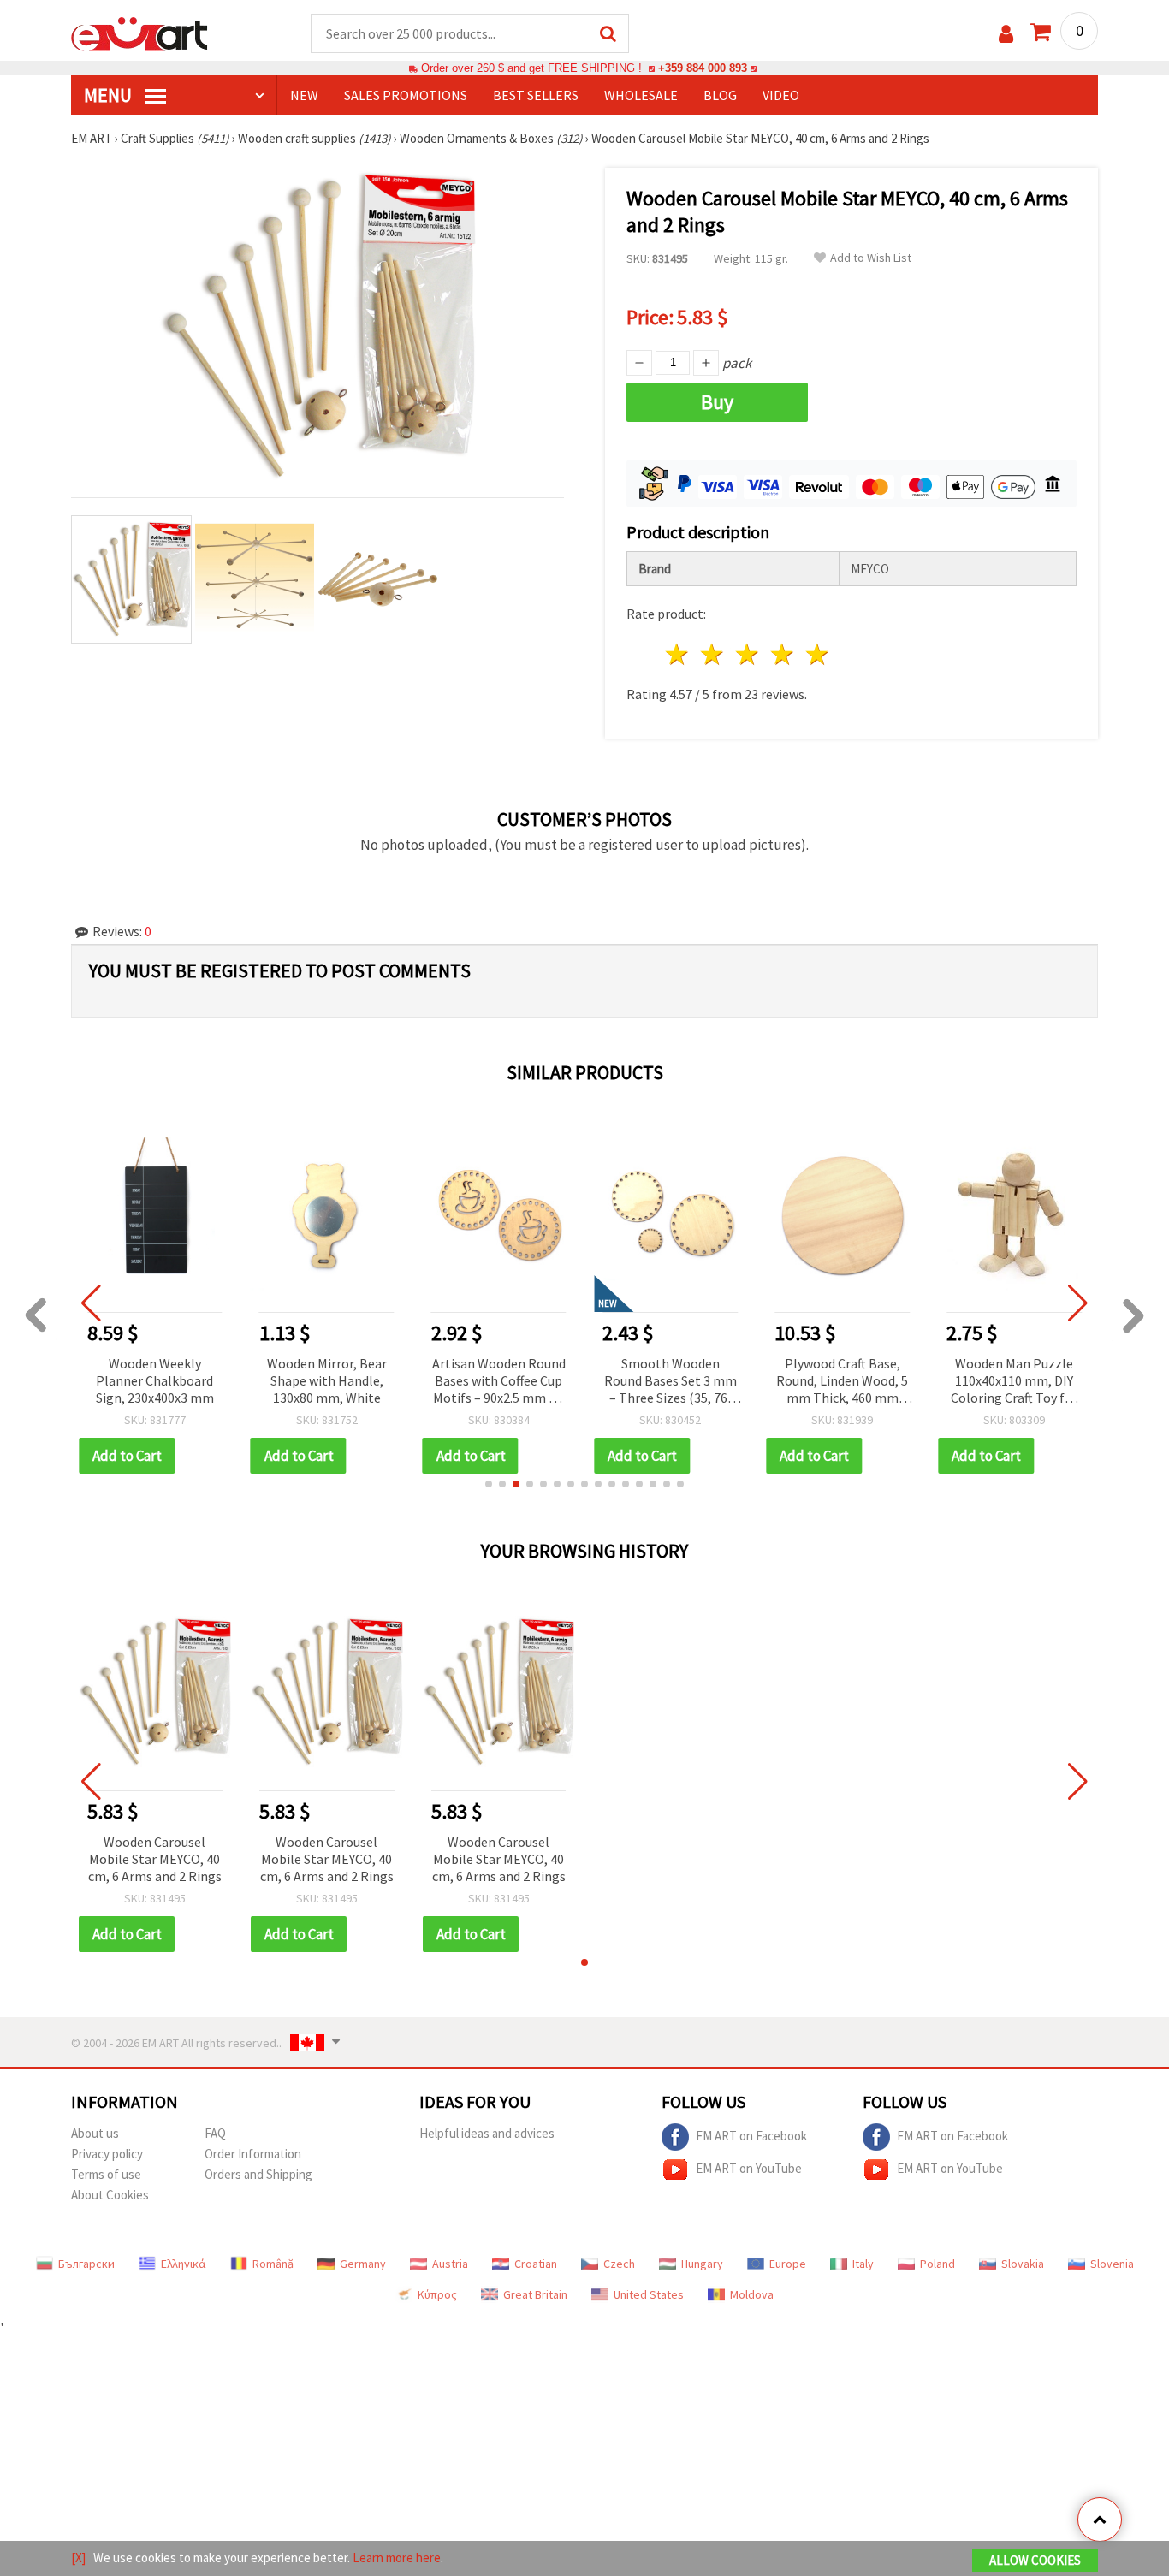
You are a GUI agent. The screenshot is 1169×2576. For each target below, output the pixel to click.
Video (781, 95)
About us (95, 2133)
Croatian (536, 2264)
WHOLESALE (641, 95)
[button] (489, 1484)
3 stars (748, 654)
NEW (304, 95)
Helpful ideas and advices (487, 2133)
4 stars (783, 654)
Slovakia (1023, 2264)
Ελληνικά (184, 2264)
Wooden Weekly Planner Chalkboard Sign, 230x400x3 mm (155, 1380)
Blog (720, 95)
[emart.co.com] (139, 33)
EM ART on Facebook (751, 2136)
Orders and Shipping (258, 2174)
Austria (450, 2264)
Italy (863, 2264)
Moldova (752, 2294)
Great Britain (535, 2294)
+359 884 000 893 (703, 68)
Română (273, 2264)
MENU (110, 95)
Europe (788, 2264)
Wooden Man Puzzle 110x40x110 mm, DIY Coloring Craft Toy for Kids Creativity (1014, 1382)
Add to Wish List (871, 258)
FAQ (215, 2133)
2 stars (713, 654)
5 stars (818, 654)
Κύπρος (437, 2294)
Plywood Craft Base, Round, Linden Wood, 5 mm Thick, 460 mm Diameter (842, 1382)
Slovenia (1112, 2264)
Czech (619, 2264)
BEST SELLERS (536, 95)
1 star (678, 654)
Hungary (702, 2264)
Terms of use (106, 2174)
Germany (363, 2264)
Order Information (253, 2154)
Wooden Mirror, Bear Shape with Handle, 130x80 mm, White (327, 1380)
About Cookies (110, 2195)
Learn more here (397, 2558)
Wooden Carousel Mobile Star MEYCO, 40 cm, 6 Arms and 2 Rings (155, 1859)
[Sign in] (1006, 34)
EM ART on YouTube (749, 2168)
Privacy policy (107, 2154)
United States (649, 2294)
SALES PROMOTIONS (406, 95)
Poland (938, 2264)
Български (86, 2264)
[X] (78, 2558)
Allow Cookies (1035, 2560)
